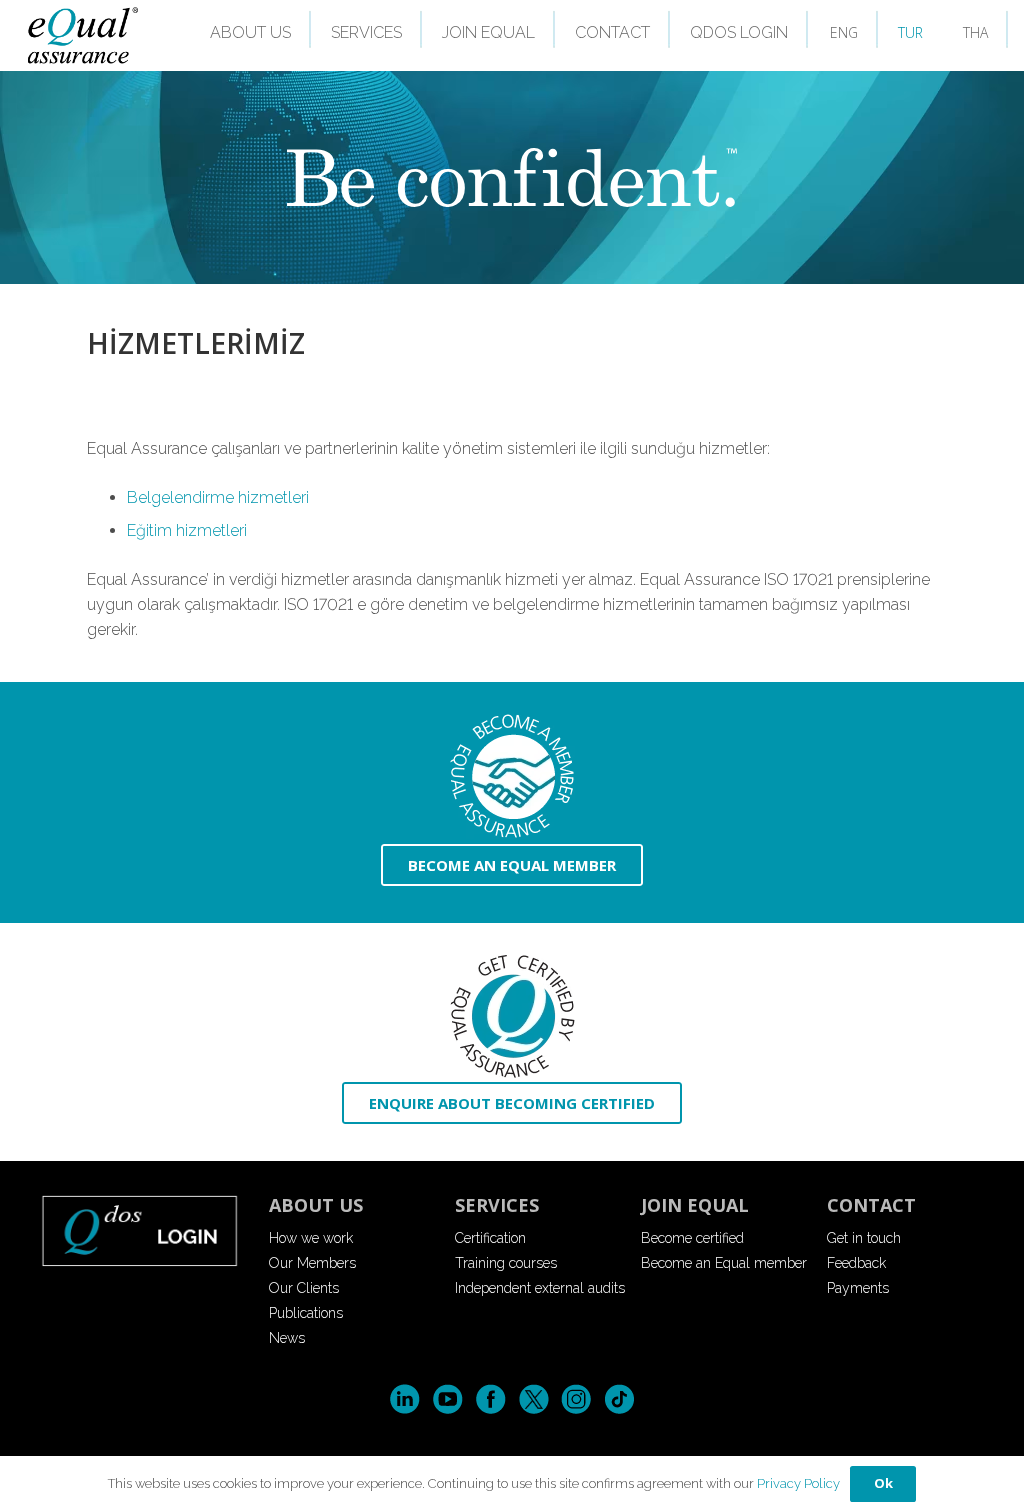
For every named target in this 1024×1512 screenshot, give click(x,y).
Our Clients (304, 1288)
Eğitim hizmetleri (187, 530)
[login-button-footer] (140, 1230)
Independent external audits (540, 1288)
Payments (858, 1288)
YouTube (447, 1399)
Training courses (506, 1263)
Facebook (490, 1399)
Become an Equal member (724, 1263)
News (287, 1338)
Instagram (576, 1399)
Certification (490, 1238)
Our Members (312, 1263)
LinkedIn (404, 1399)
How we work (311, 1238)
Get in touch (864, 1238)
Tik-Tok (619, 1399)
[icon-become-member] (512, 776)
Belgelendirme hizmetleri (218, 497)
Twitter (533, 1399)
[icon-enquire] (512, 1016)
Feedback (856, 1263)
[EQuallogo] (82, 35)
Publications (306, 1313)
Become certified (692, 1238)
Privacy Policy (798, 1483)
